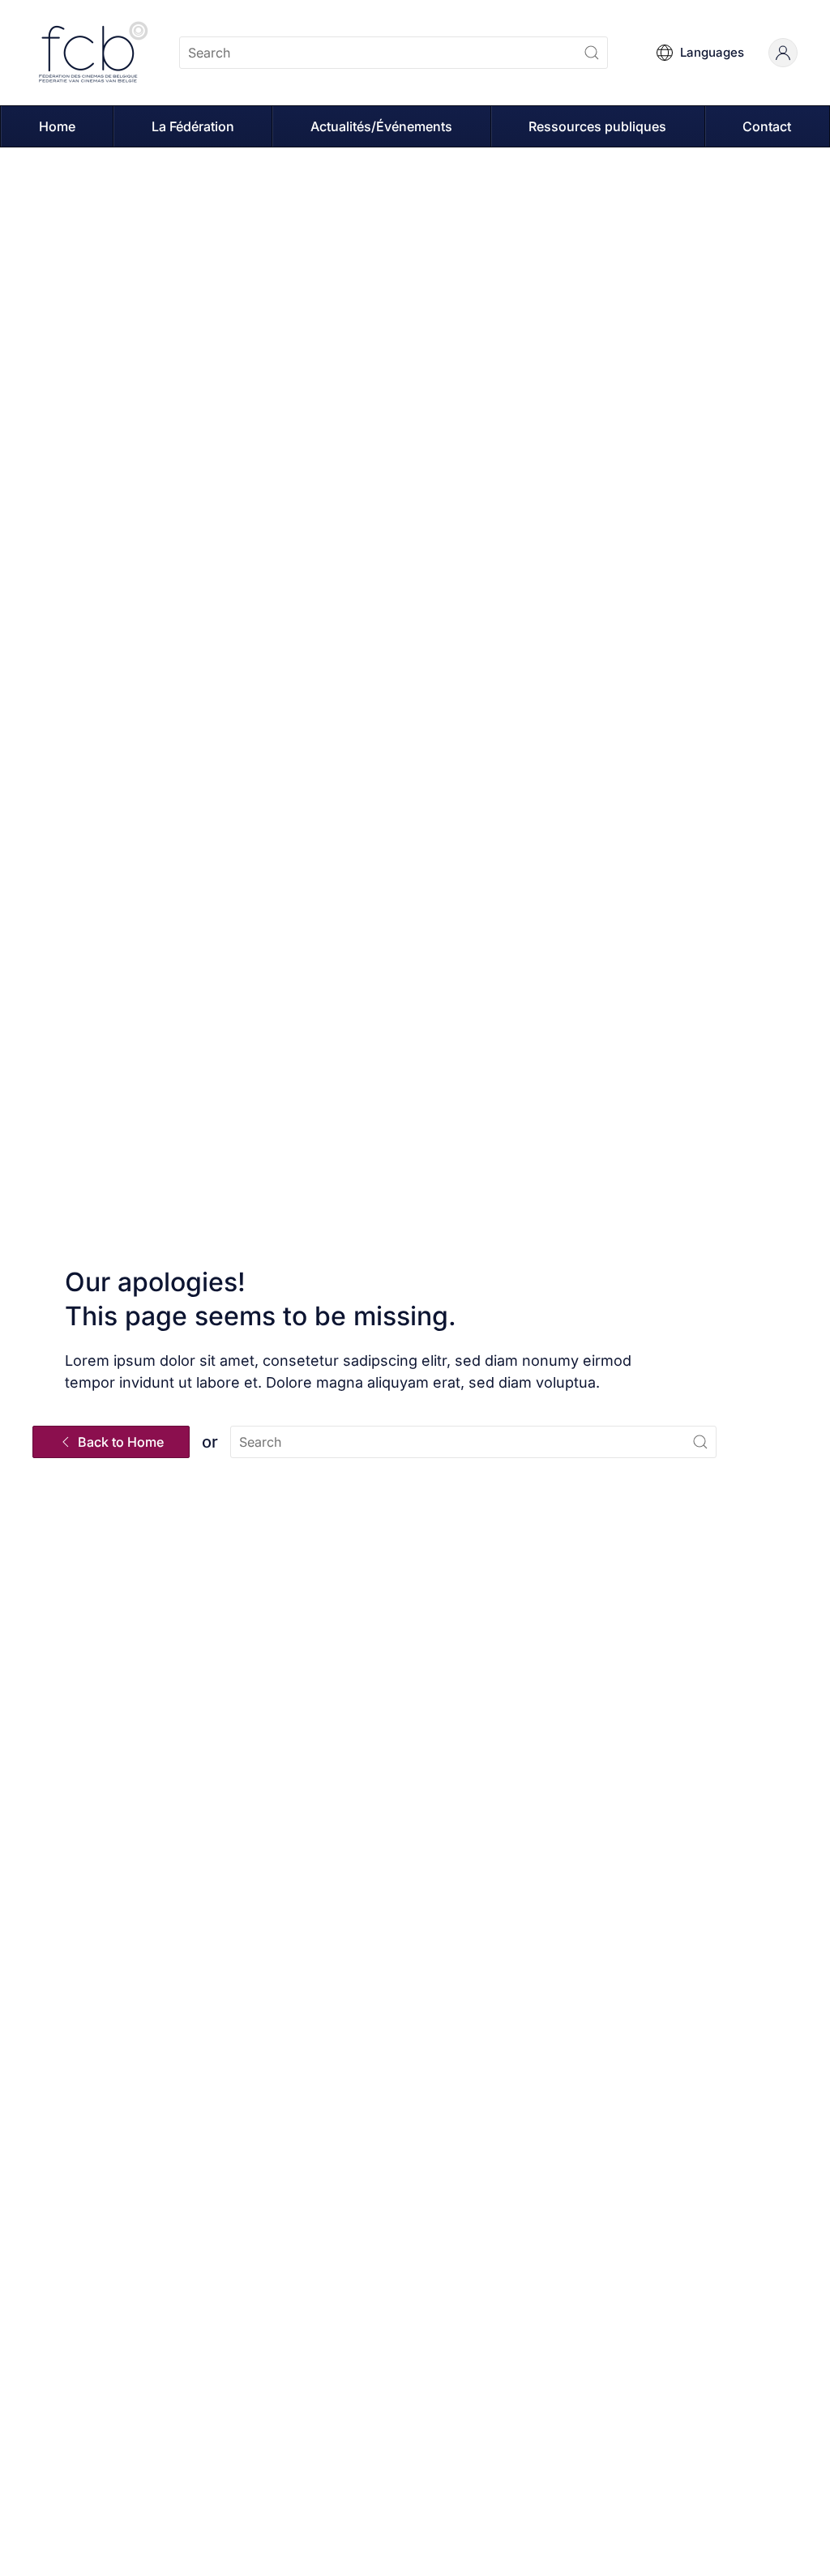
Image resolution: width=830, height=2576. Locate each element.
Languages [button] (712, 52)
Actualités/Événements (381, 126)
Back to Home (121, 1442)
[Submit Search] (592, 53)
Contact (767, 126)
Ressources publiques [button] (597, 126)
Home (57, 126)
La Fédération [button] (193, 126)
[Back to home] (94, 53)
